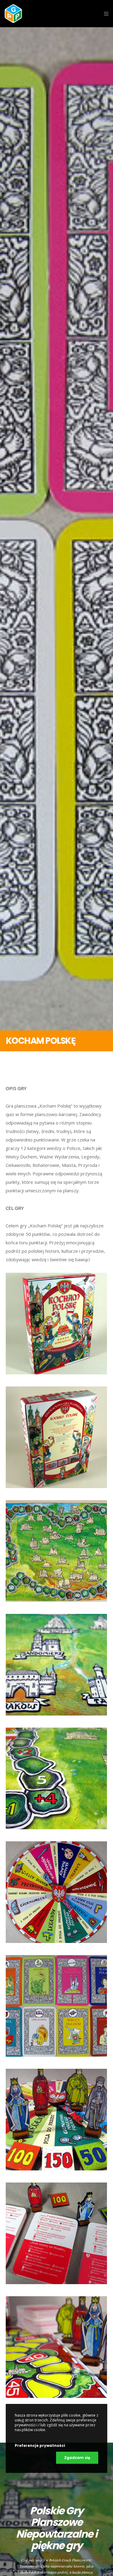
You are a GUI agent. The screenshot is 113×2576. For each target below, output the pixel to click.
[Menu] (104, 14)
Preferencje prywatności (40, 2445)
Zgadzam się (77, 2458)
